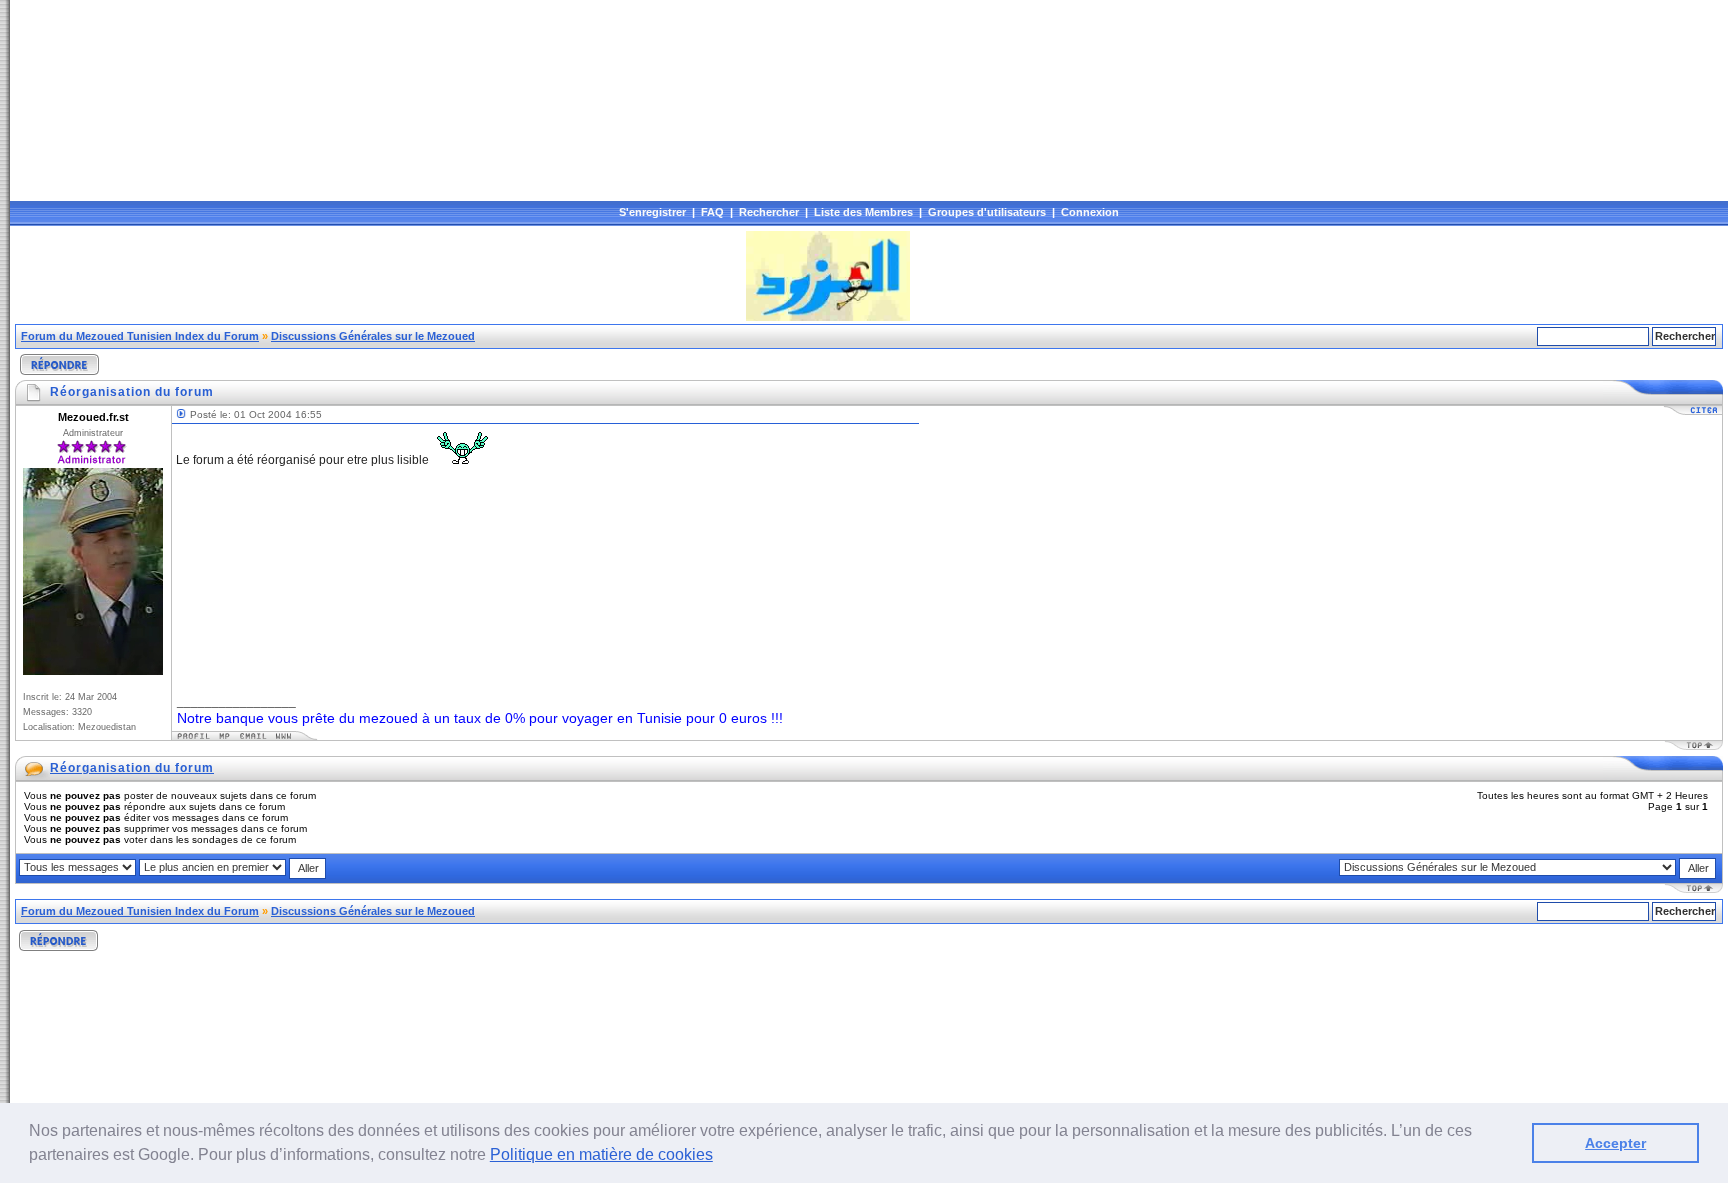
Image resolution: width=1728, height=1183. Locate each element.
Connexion (1090, 212)
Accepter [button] (1615, 1143)
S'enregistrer (652, 212)
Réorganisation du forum (132, 768)
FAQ (712, 212)
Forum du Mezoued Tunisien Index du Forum (140, 336)
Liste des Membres (863, 212)
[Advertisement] (379, 276)
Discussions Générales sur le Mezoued (373, 336)
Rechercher (769, 212)
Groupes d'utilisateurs (987, 212)
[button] (720, 1157)
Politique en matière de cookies (601, 1154)
